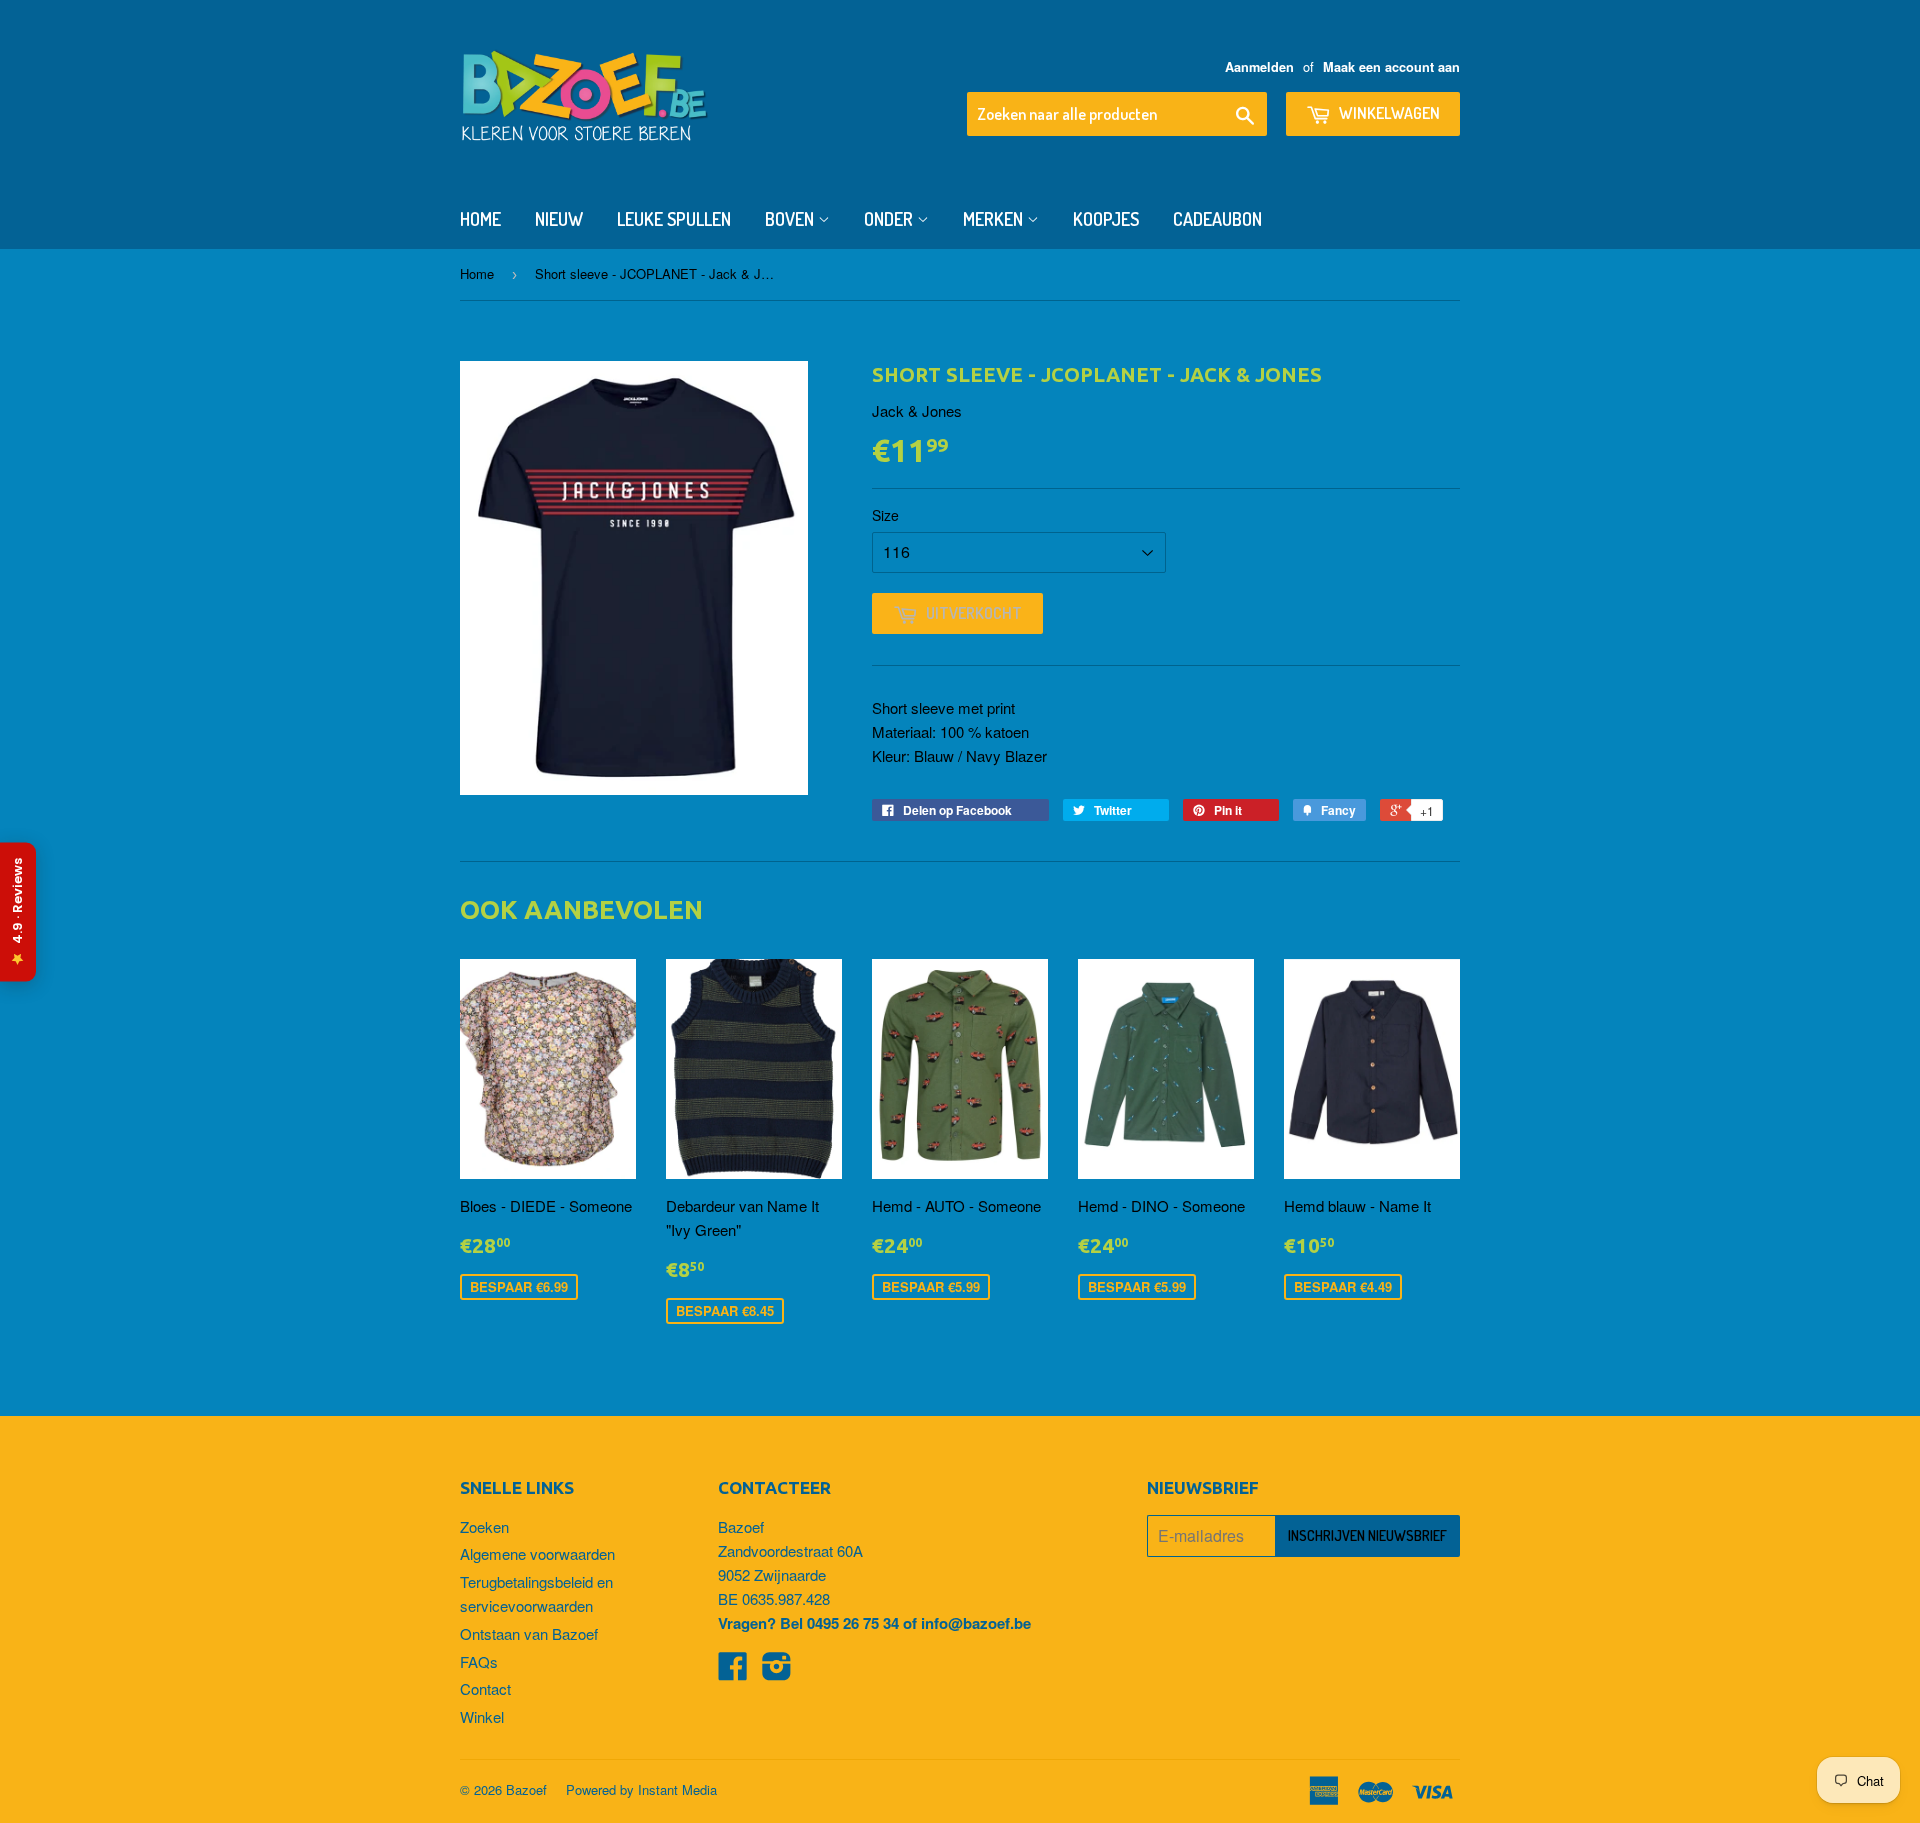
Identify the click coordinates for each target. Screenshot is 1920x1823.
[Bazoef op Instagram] (777, 1671)
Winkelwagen (1388, 113)
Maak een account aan (1391, 67)
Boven (791, 219)
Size (885, 515)
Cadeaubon (1217, 219)
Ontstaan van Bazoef (529, 1633)
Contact (485, 1688)
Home (480, 219)
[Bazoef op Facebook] (733, 1671)
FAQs (479, 1661)
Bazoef (526, 1789)
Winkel (482, 1716)
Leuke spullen (674, 219)
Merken (995, 219)
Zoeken (484, 1526)
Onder (890, 219)
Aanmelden (1259, 67)
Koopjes (1106, 219)
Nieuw (559, 219)
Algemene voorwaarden (537, 1553)
